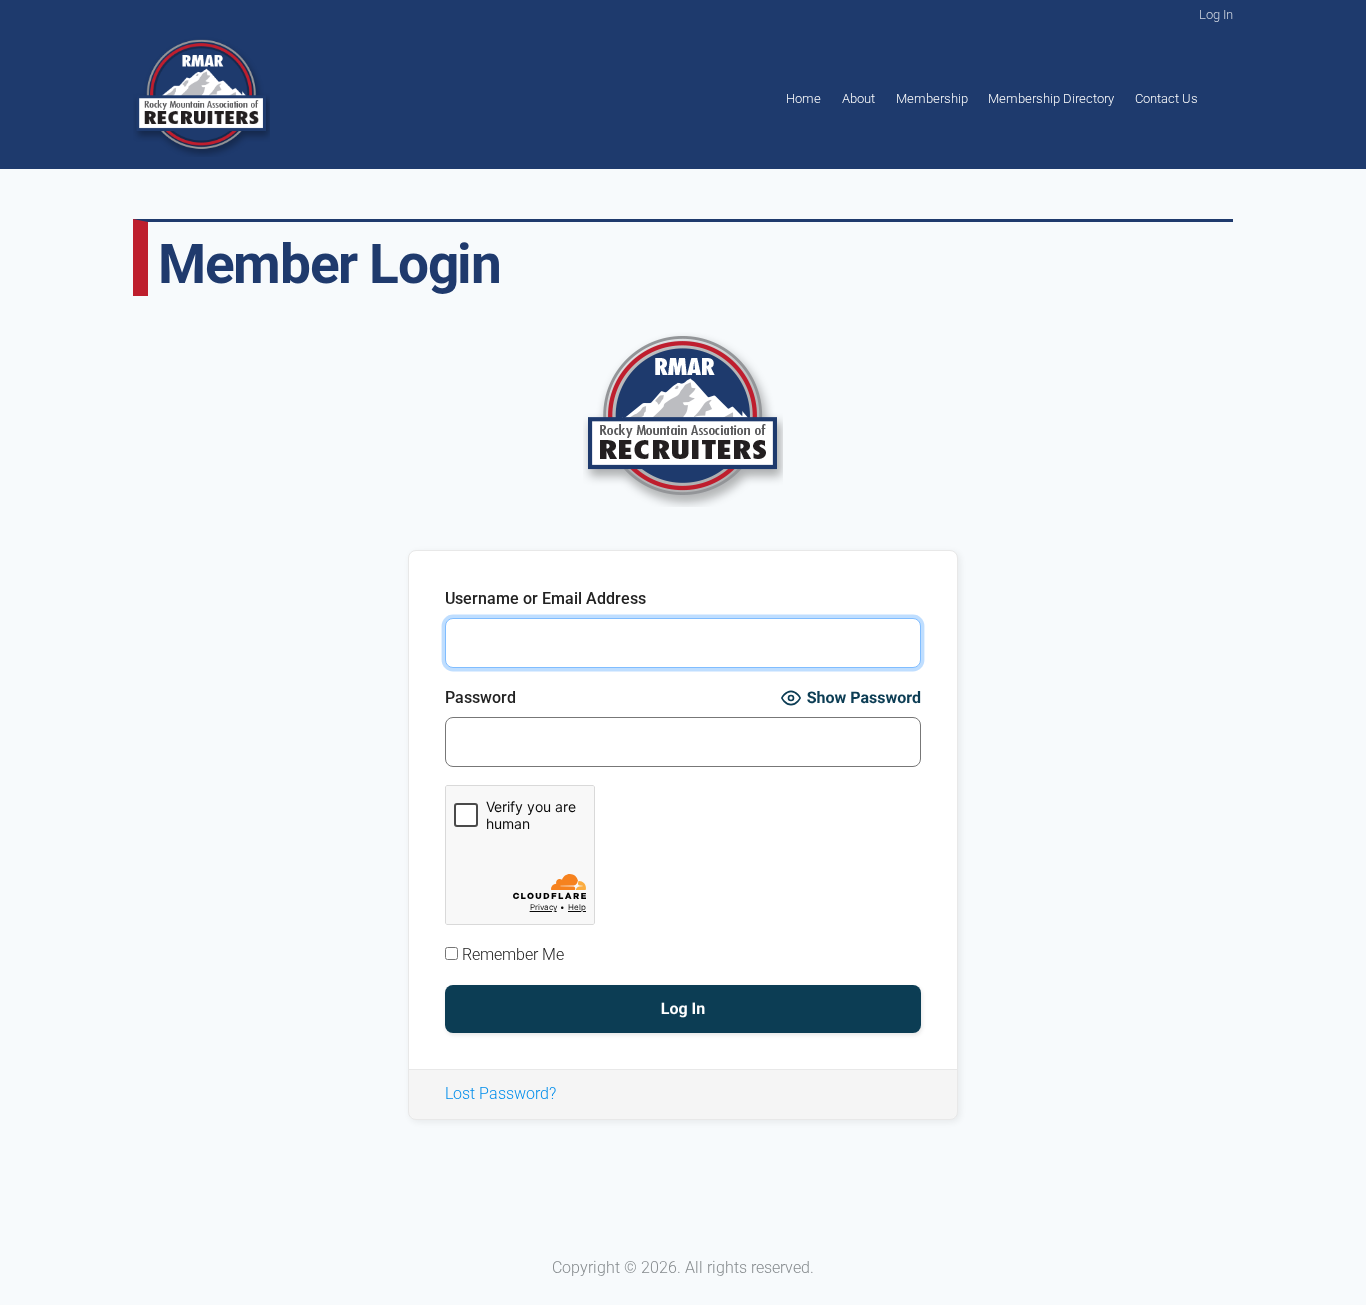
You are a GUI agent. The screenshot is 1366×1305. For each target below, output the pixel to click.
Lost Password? (500, 1093)
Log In (1216, 14)
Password (480, 697)
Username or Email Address (545, 598)
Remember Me (511, 954)
